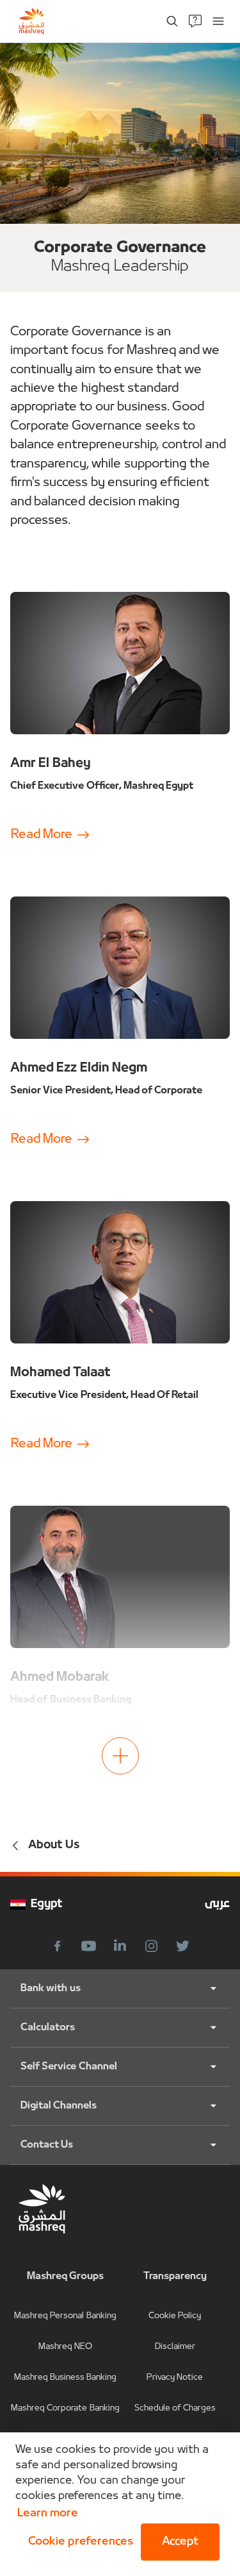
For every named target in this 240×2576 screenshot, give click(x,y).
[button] (78, 2542)
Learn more (48, 2513)
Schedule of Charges (175, 2408)
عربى (217, 1904)
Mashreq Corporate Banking (65, 2408)
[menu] (218, 21)
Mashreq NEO (65, 2347)
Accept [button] (180, 2542)
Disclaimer (175, 2347)
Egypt (47, 1904)
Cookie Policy (175, 2316)
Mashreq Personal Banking (65, 2316)
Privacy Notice (175, 2378)
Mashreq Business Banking (66, 2378)
